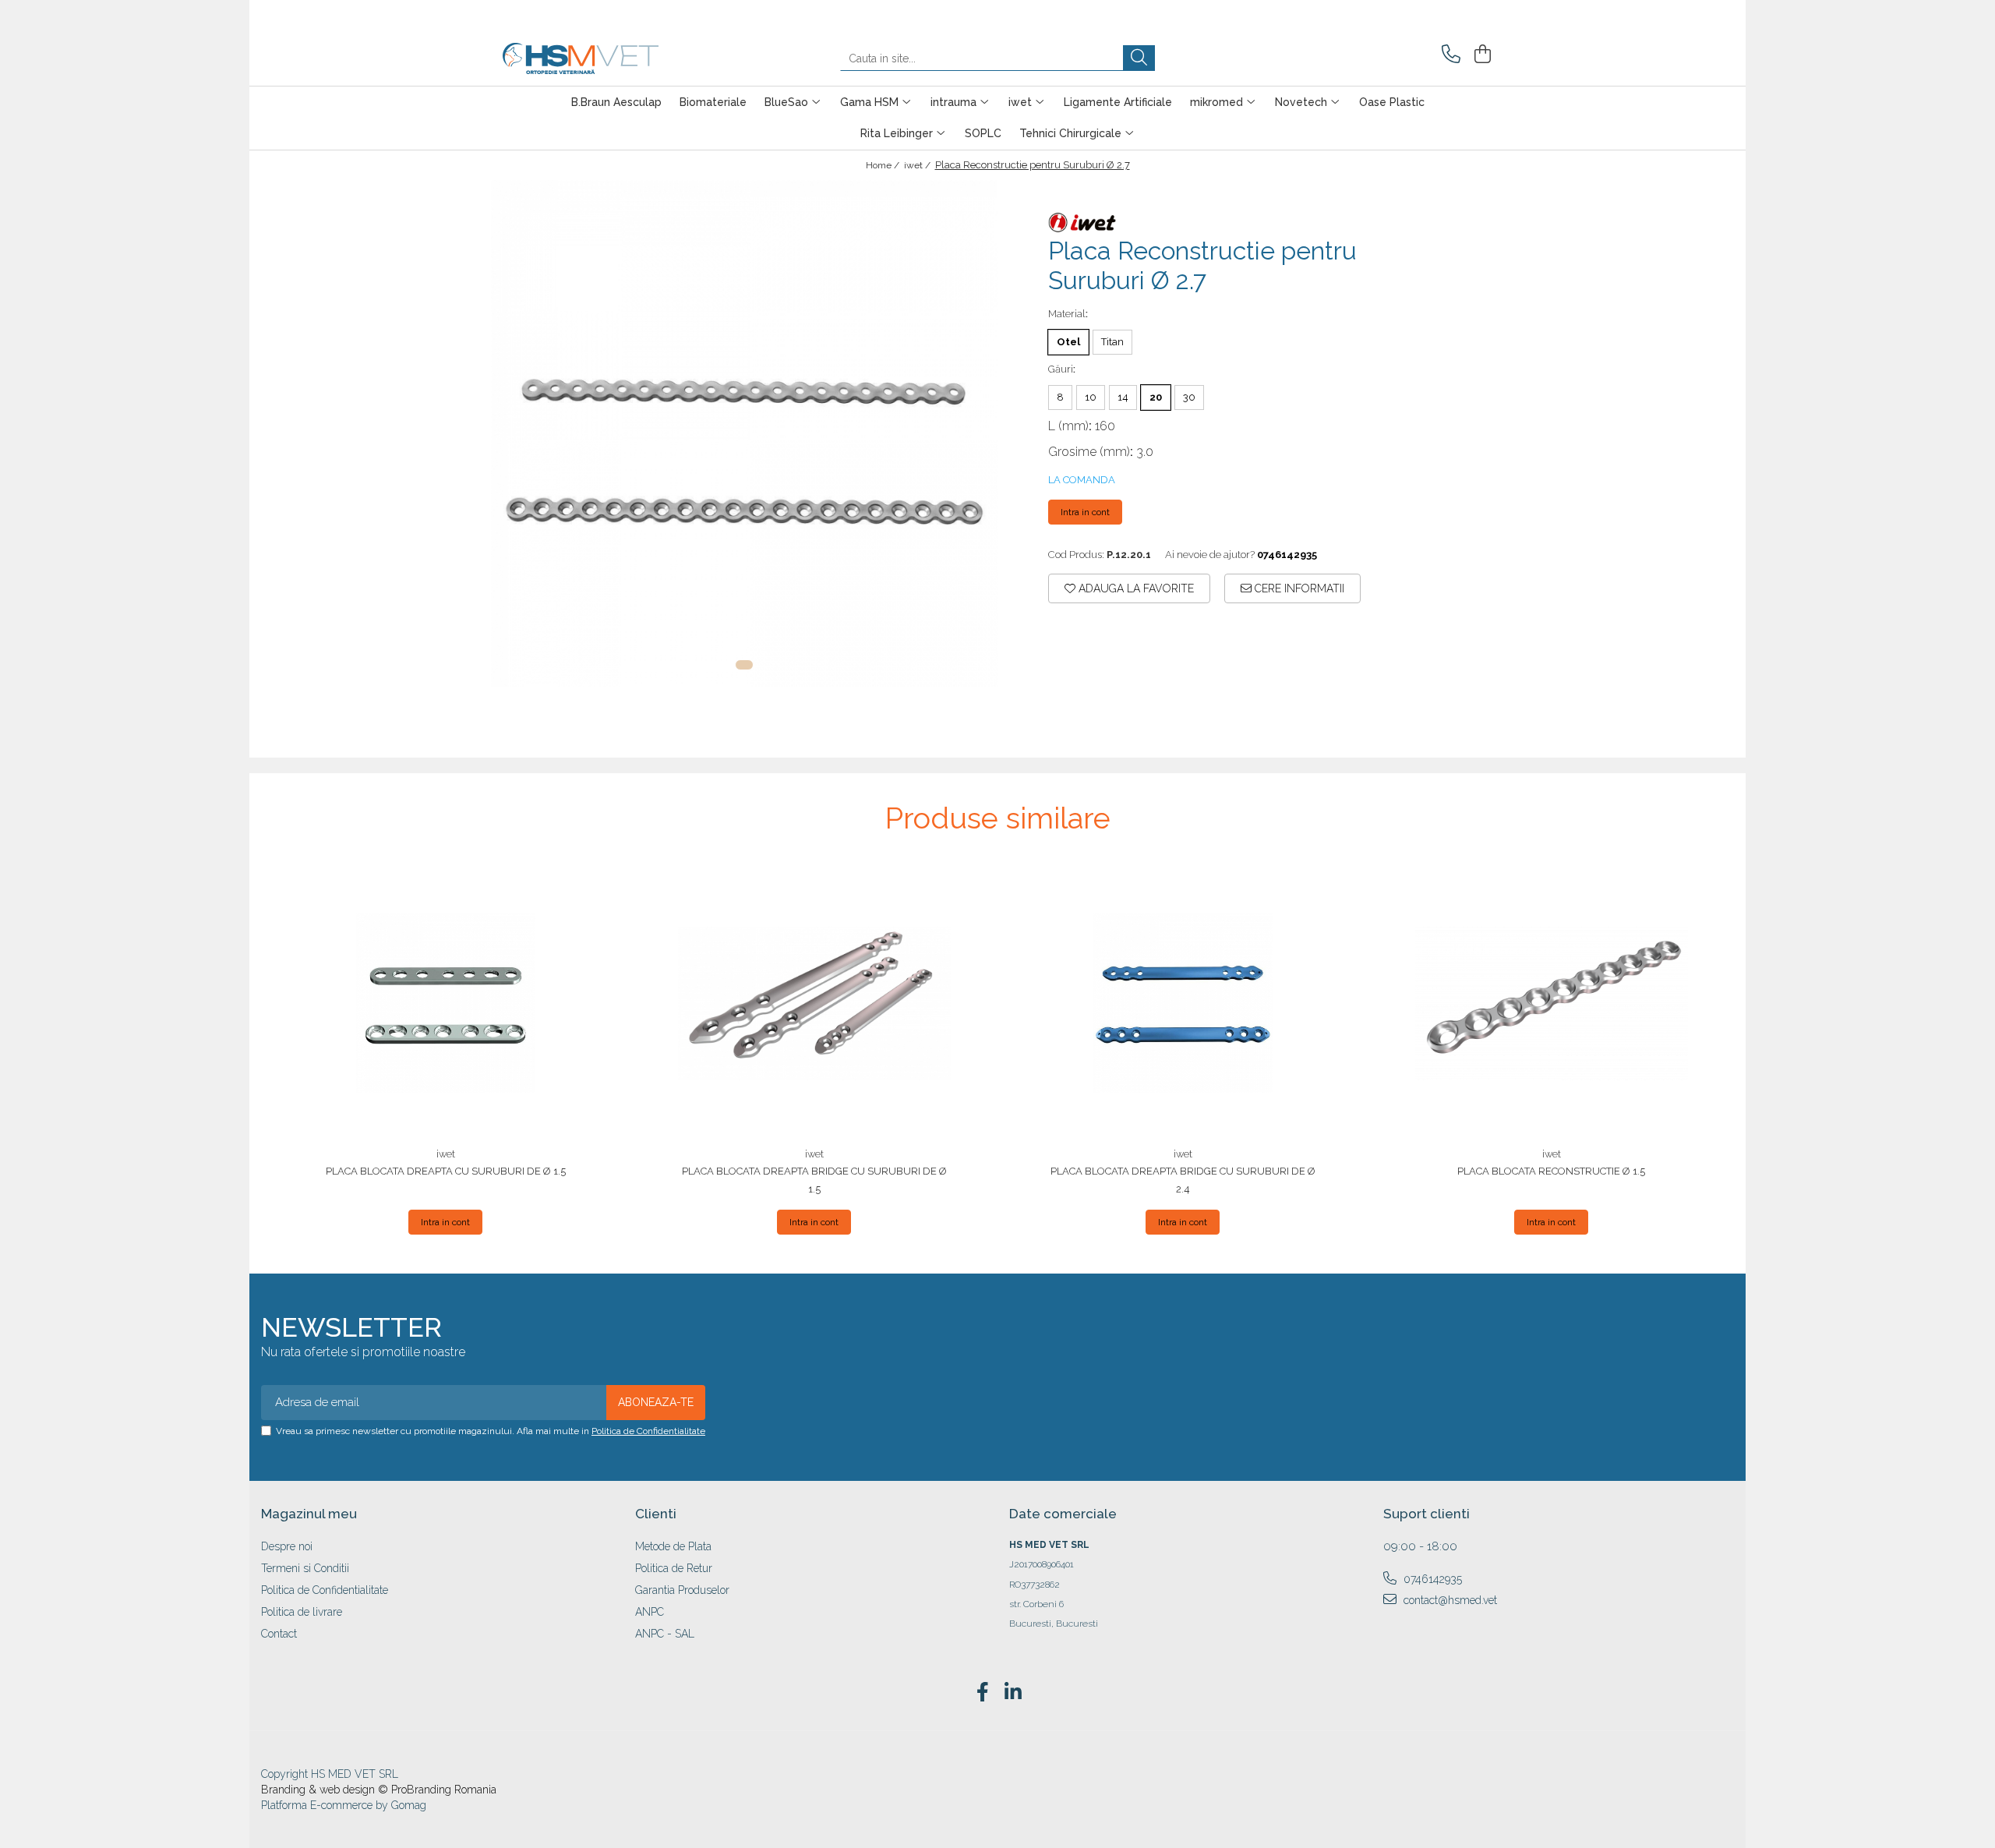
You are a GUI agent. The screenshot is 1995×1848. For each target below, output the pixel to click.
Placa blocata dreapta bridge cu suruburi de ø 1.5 (814, 1180)
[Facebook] (982, 1693)
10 (1091, 397)
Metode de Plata (673, 1546)
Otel (1068, 342)
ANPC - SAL (665, 1634)
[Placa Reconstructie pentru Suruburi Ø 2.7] (744, 433)
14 (1123, 397)
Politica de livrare (302, 1612)
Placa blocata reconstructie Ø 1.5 (1551, 1171)
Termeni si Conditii (305, 1568)
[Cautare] (1139, 58)
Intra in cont (1085, 512)
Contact (279, 1634)
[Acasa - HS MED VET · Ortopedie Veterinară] (581, 58)
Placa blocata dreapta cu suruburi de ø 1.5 (446, 1171)
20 (1156, 397)
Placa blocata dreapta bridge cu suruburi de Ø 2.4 (1183, 1180)
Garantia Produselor (682, 1590)
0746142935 (1431, 1579)
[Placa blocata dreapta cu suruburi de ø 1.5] (446, 1003)
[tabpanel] (744, 433)
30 (1189, 397)
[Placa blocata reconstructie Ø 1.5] (1552, 1003)
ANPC (650, 1612)
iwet (446, 1154)
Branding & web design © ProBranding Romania (379, 1790)
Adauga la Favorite (1135, 588)
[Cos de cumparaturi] (1480, 54)
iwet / (918, 165)
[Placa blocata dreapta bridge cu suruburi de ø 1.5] (814, 1003)
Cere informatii (1298, 588)
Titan (1112, 342)
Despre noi (287, 1546)
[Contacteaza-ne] (1448, 54)
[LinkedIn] (1013, 1693)
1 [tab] (744, 665)
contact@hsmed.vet (1449, 1600)
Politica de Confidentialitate (648, 1431)
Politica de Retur (674, 1568)
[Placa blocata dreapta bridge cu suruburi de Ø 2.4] (1183, 1003)
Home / (884, 165)
